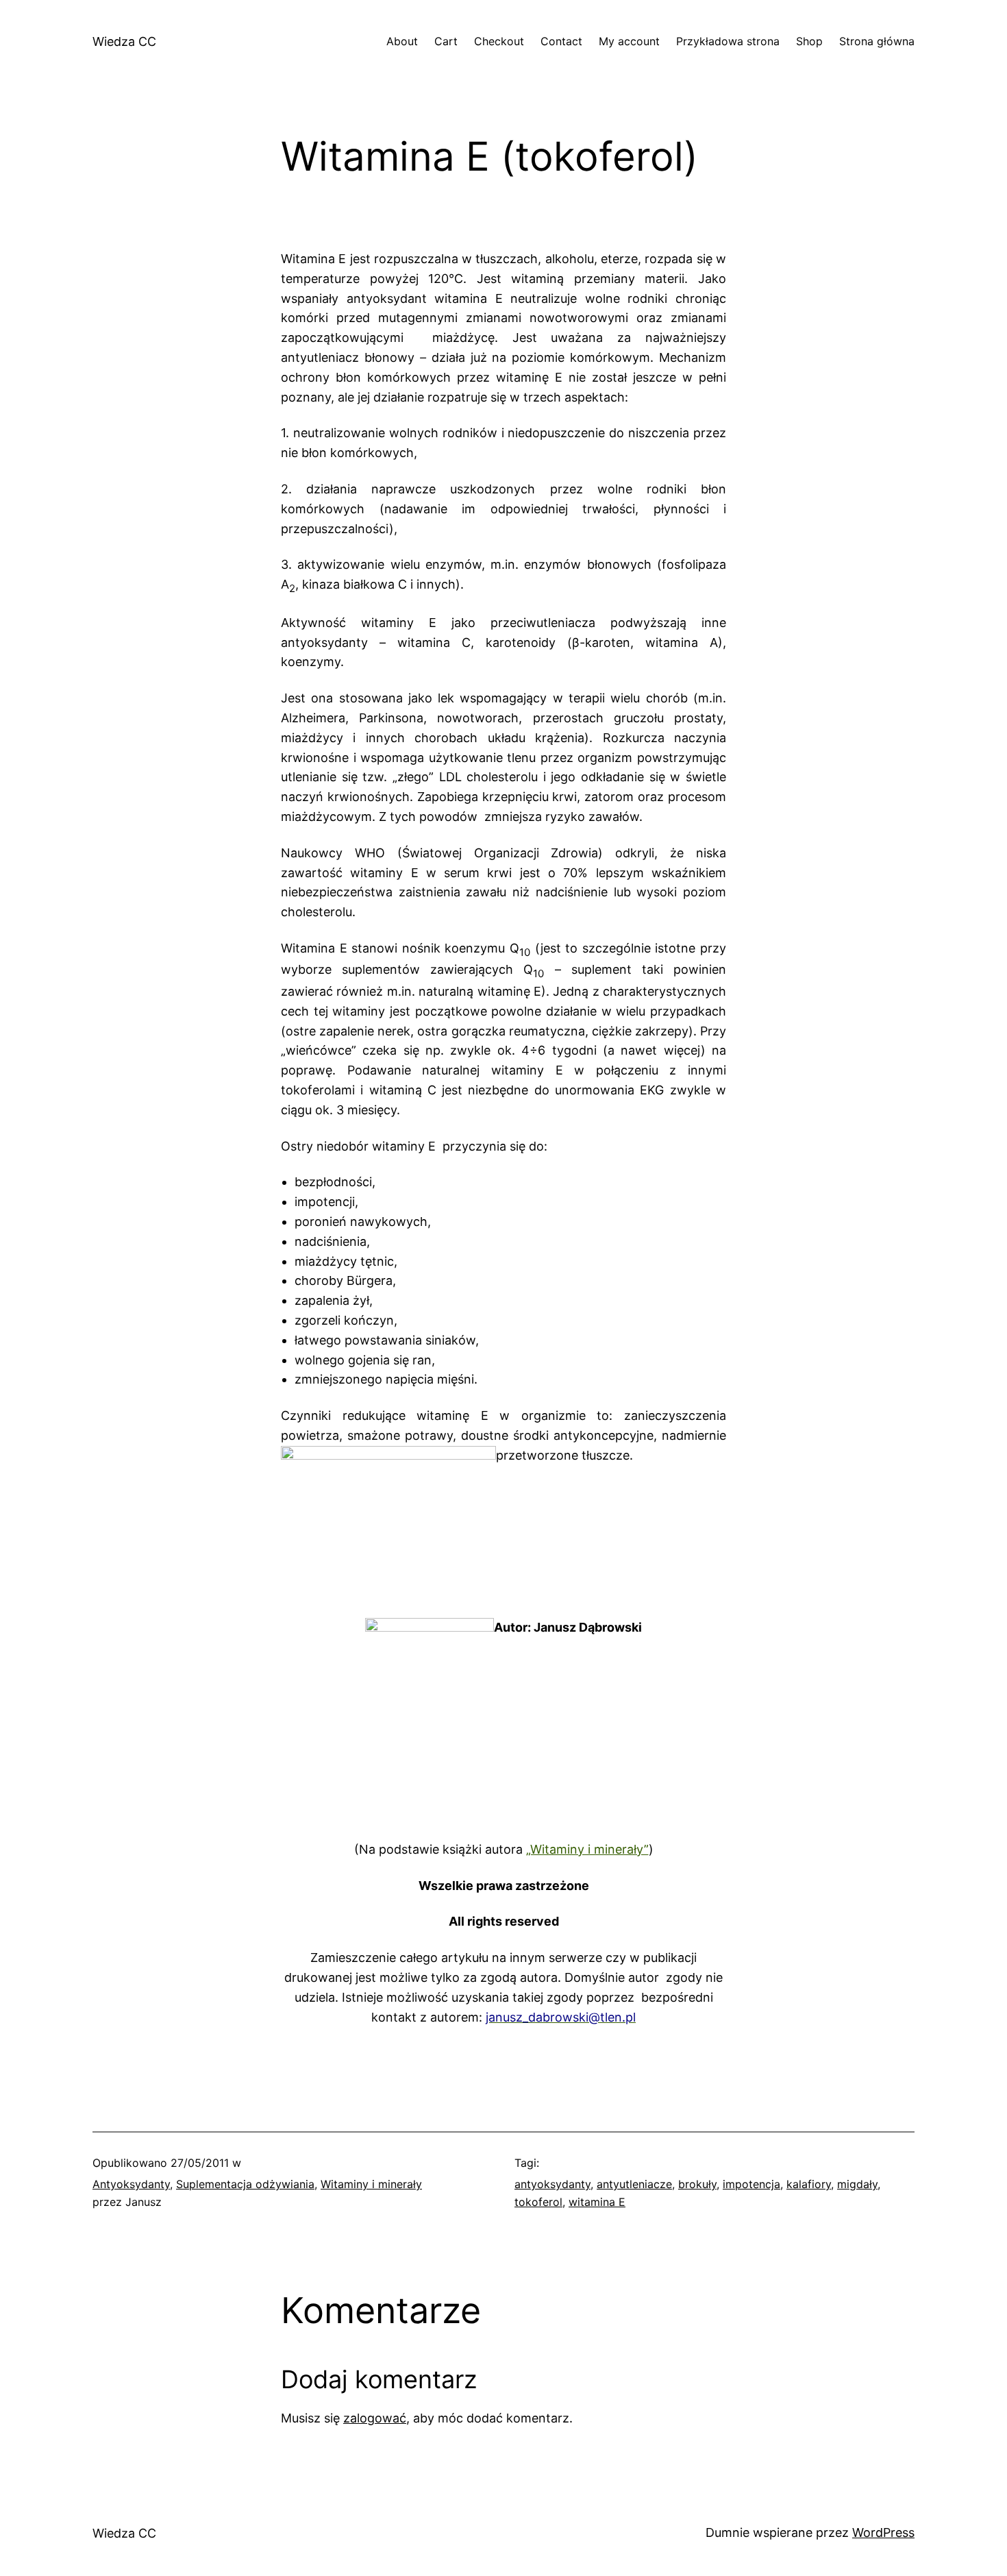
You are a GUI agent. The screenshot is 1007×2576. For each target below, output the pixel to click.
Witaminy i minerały (371, 2184)
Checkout (499, 41)
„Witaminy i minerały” (587, 1849)
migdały (857, 2184)
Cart (446, 41)
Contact (561, 41)
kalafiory (809, 2184)
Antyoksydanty (131, 2184)
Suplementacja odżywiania (245, 2184)
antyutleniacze (634, 2184)
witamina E (597, 2202)
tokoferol (538, 2202)
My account (629, 41)
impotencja (751, 2184)
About (402, 41)
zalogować (375, 2418)
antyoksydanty (552, 2184)
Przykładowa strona (728, 41)
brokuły (697, 2184)
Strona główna (877, 41)
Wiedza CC (124, 41)
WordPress (883, 2532)
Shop (809, 41)
